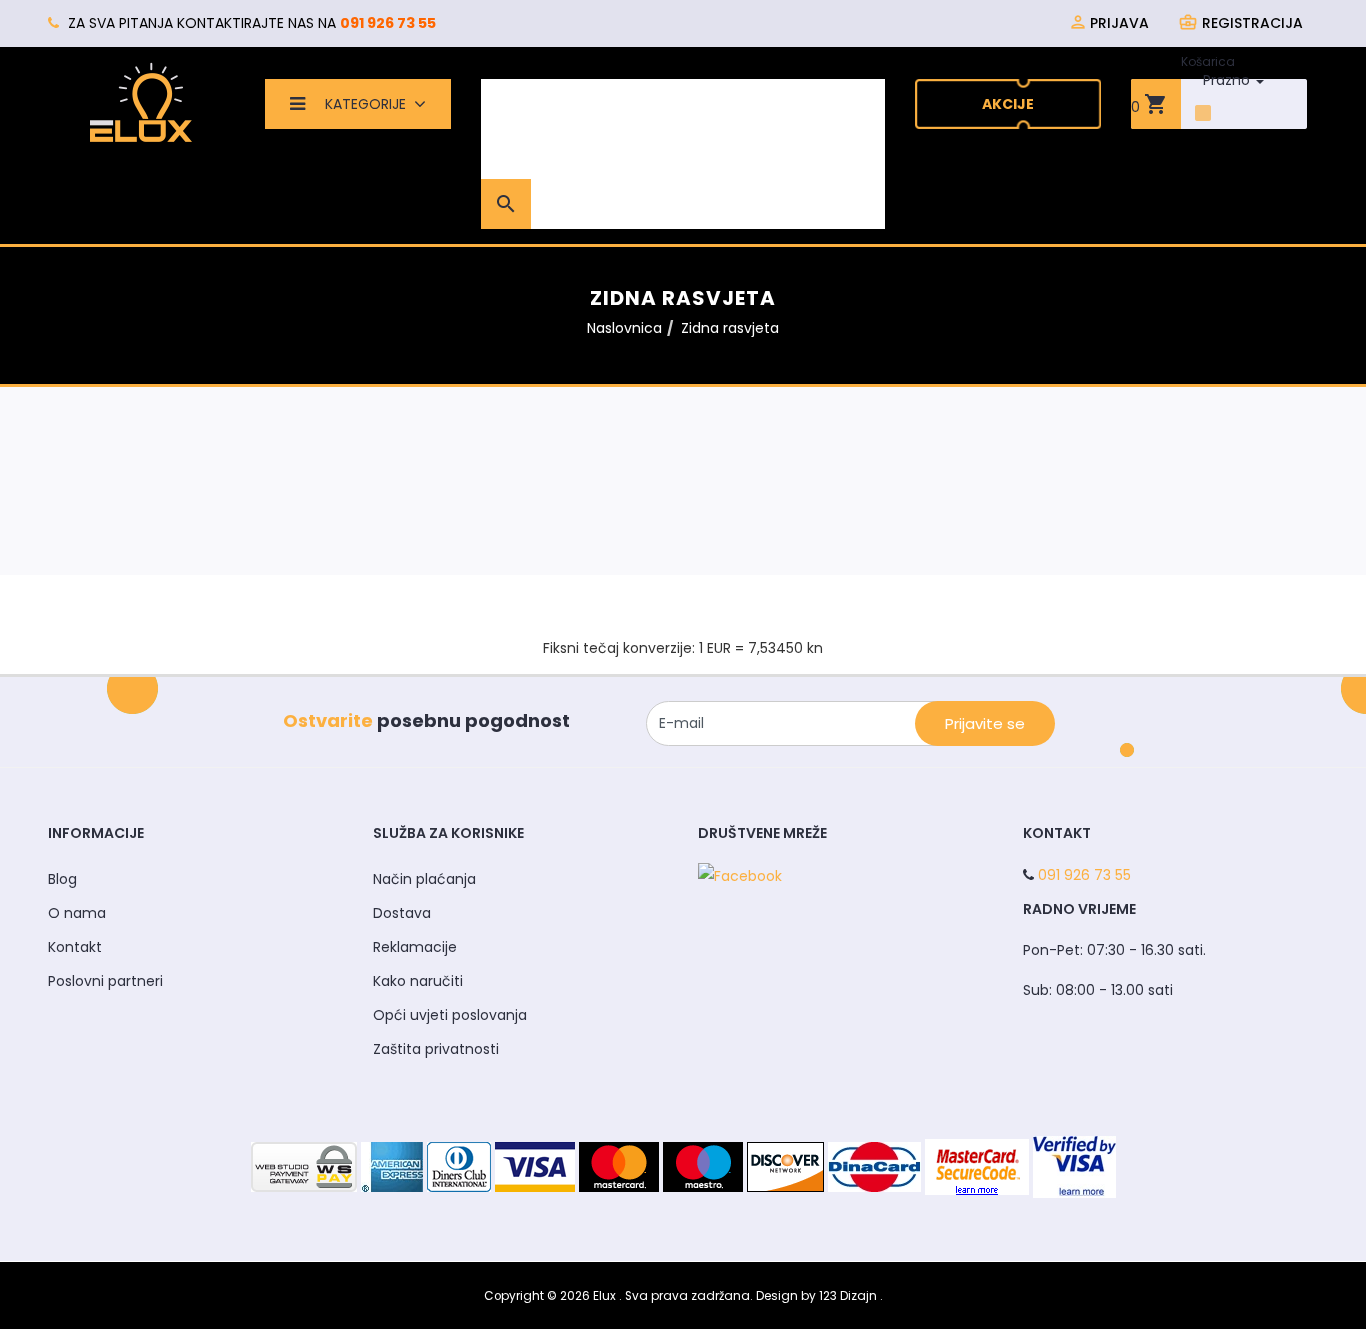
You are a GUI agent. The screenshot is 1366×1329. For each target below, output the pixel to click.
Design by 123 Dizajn (818, 1296)
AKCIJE (1008, 104)
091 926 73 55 (388, 23)
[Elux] (141, 102)
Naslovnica (624, 328)
